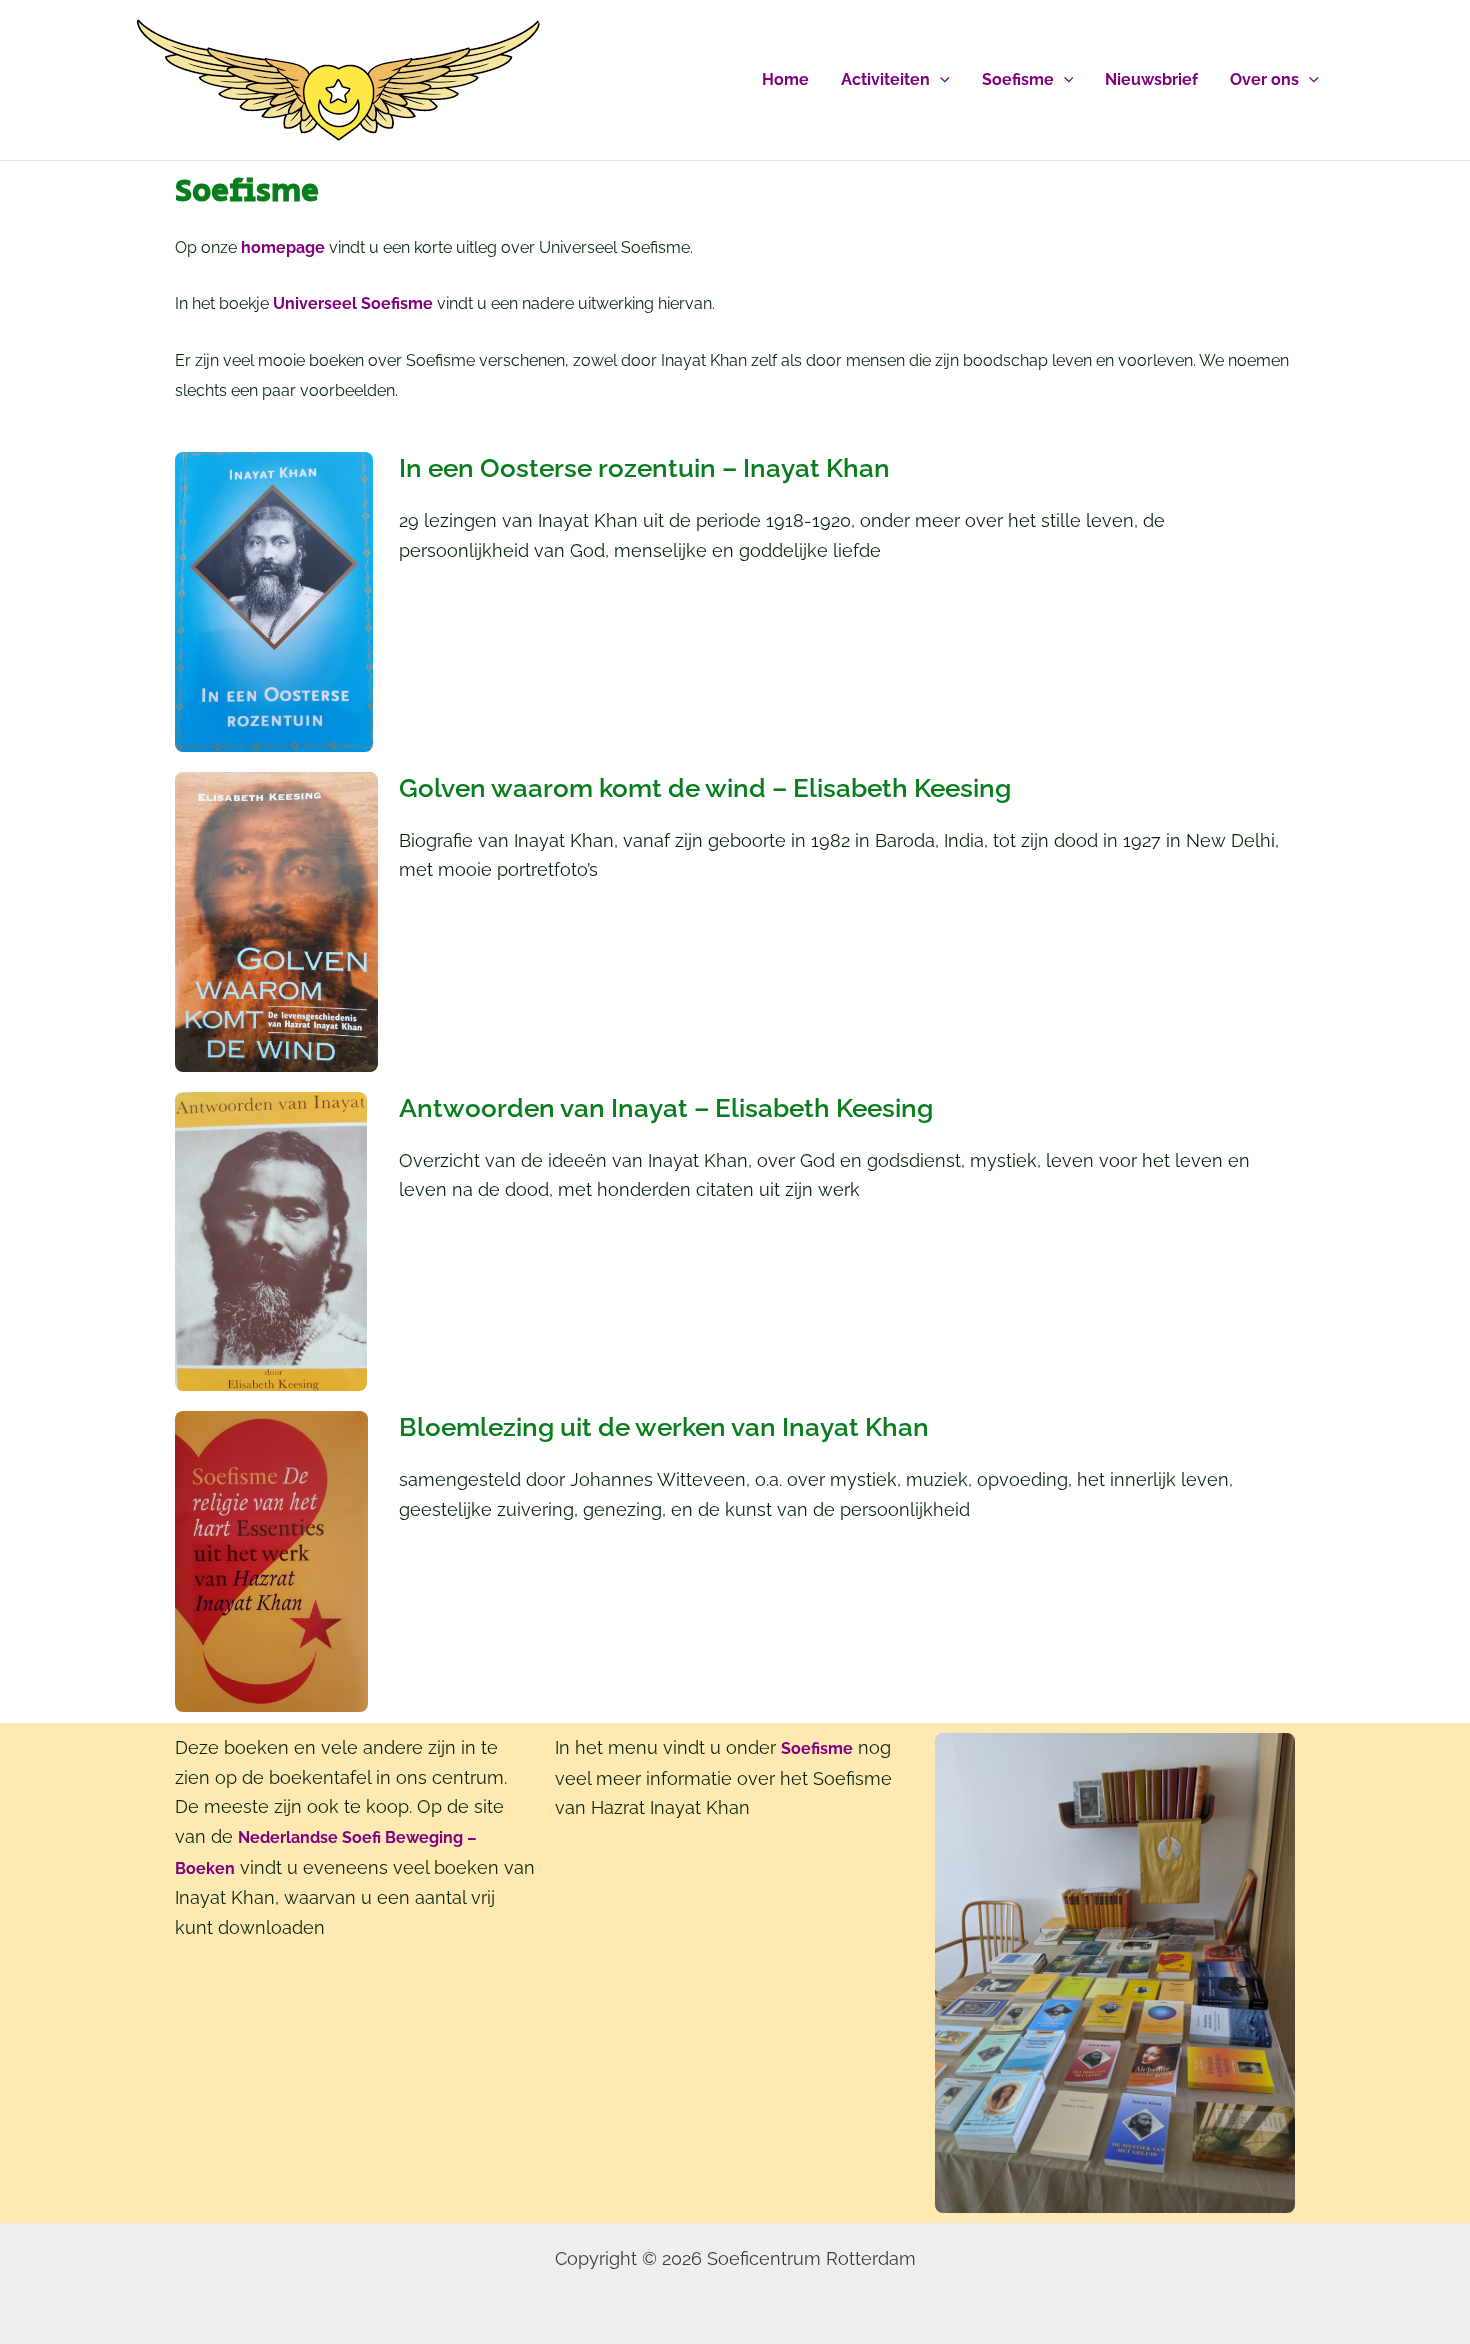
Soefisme (1018, 79)
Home (785, 79)
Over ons (1264, 79)
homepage (283, 247)
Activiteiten (885, 79)
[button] (940, 80)
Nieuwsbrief (1151, 79)
